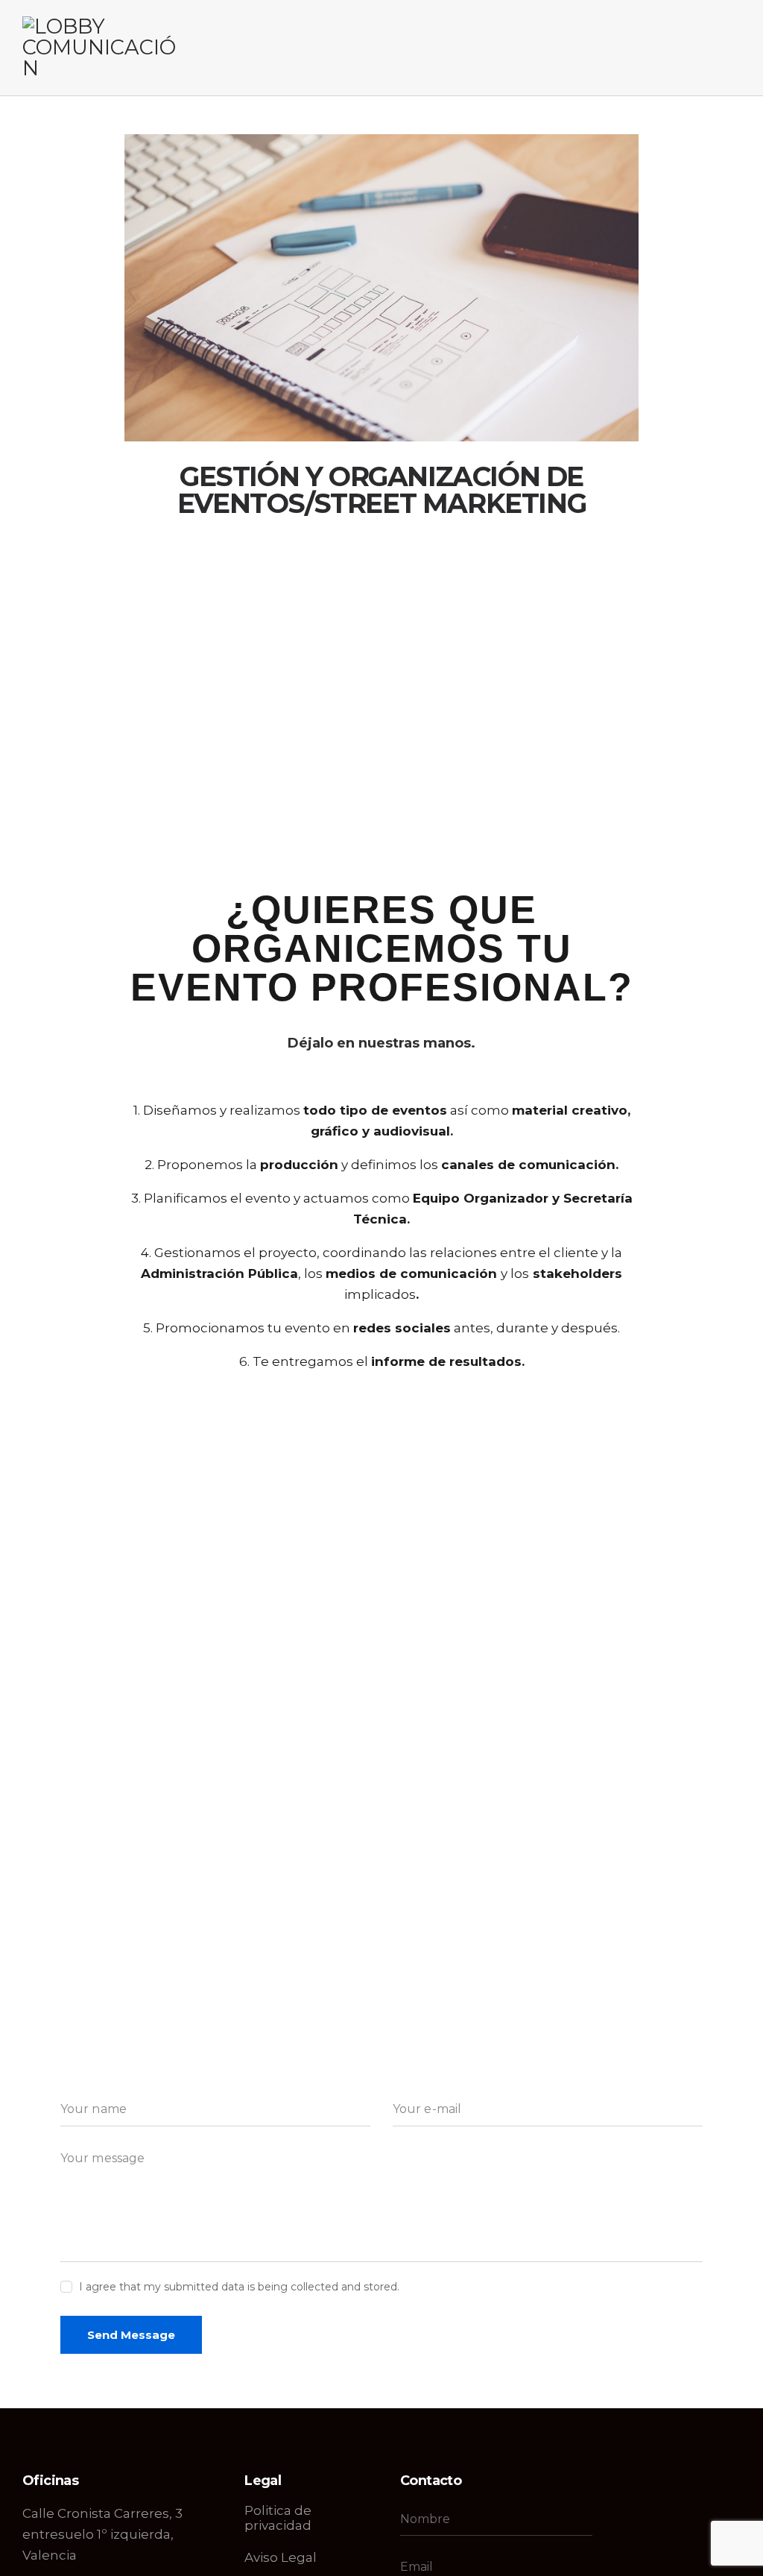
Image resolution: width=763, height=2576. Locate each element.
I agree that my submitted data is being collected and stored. (239, 2287)
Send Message (131, 2335)
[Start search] (731, 50)
